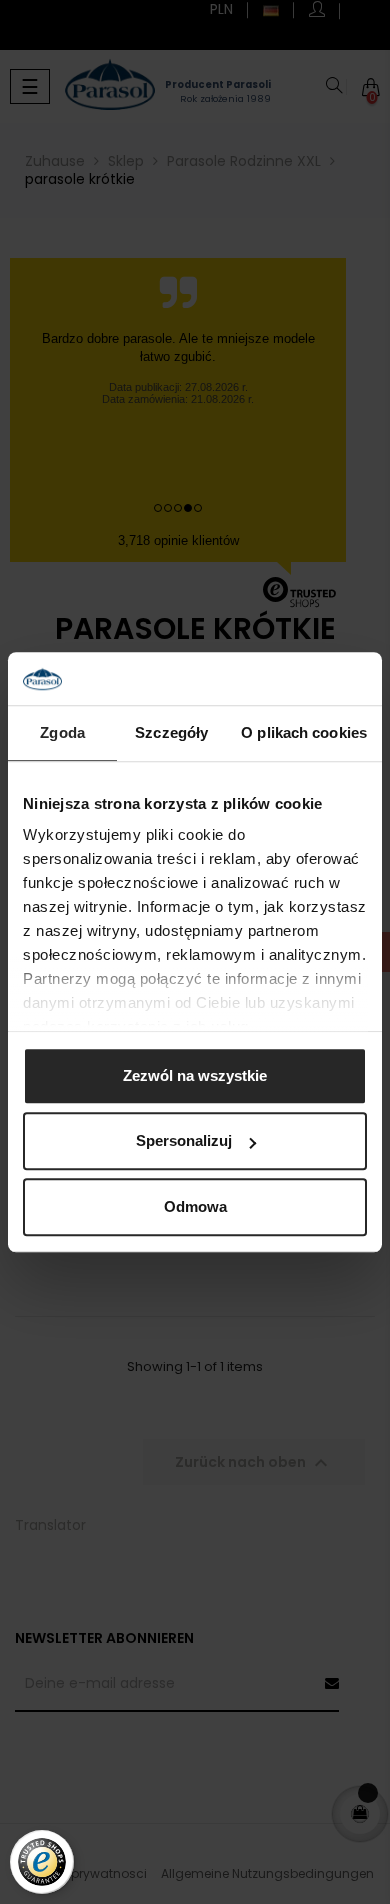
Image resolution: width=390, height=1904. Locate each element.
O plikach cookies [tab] (304, 732)
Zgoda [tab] (62, 732)
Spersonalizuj (184, 1140)
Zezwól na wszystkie (195, 1075)
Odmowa (195, 1206)
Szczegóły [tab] (171, 732)
